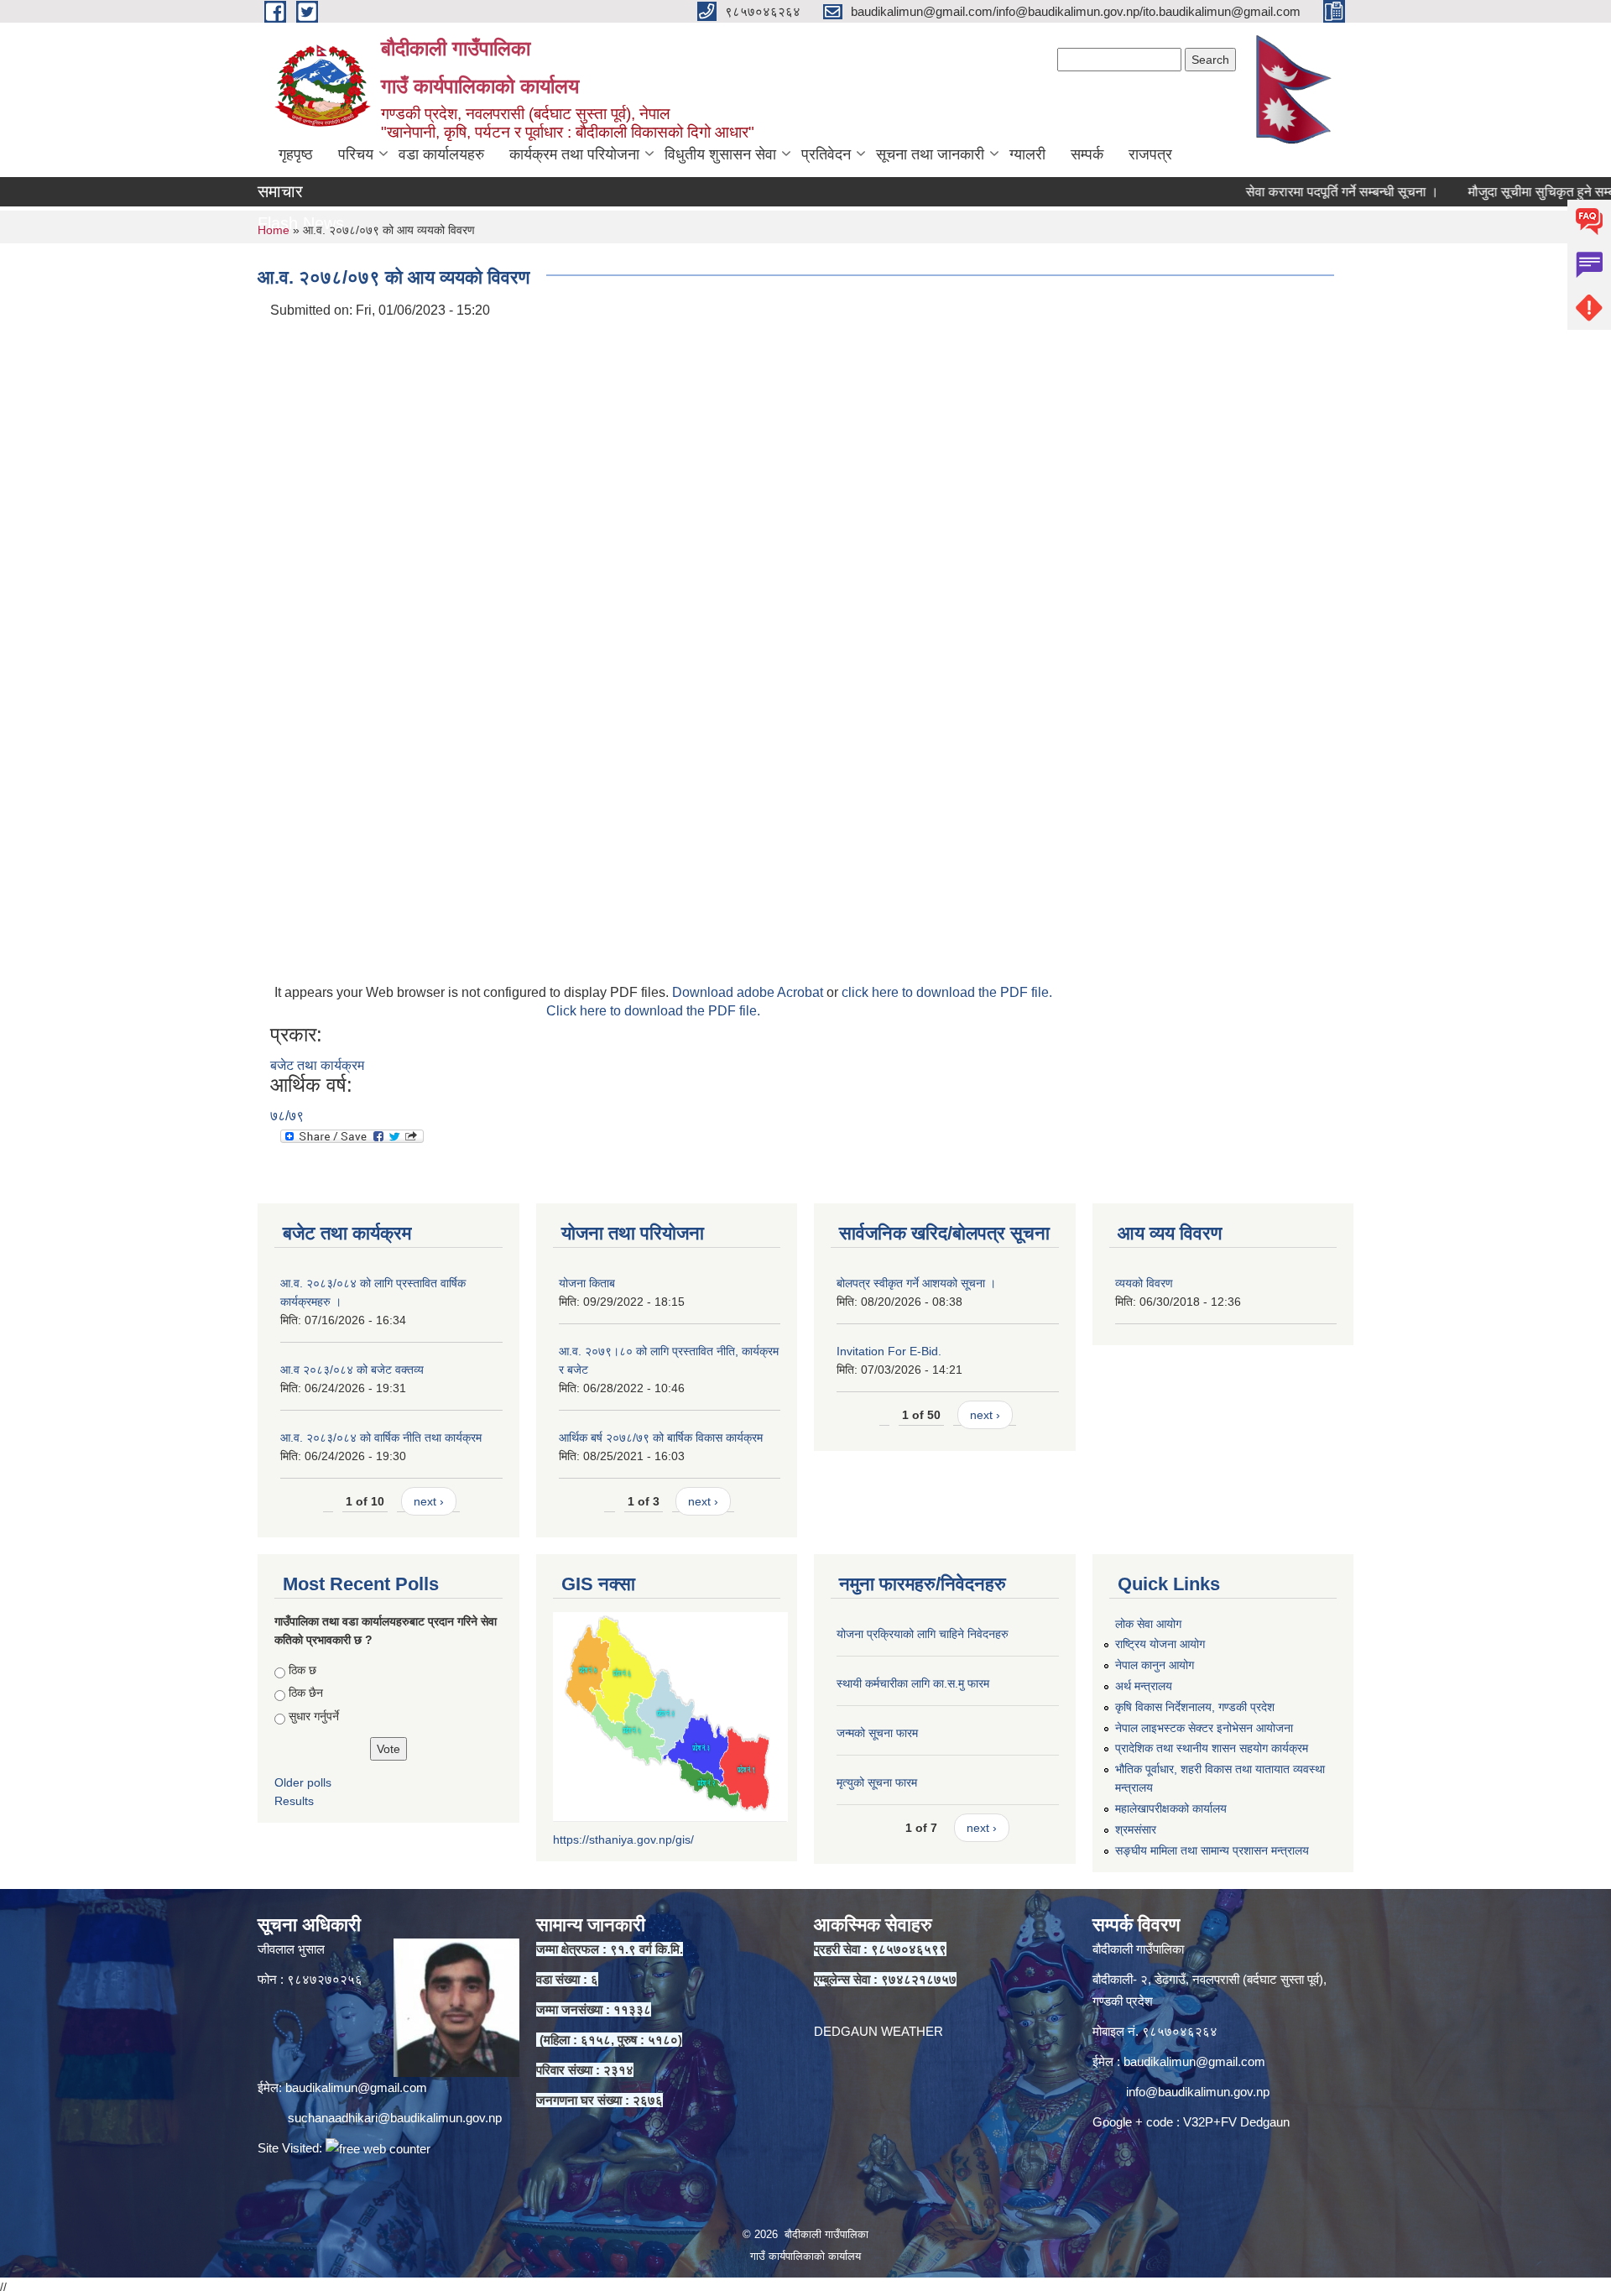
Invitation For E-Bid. (889, 1351)
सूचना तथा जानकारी (930, 154)
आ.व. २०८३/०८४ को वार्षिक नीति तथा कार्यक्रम (381, 1438)
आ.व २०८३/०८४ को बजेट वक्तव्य (352, 1370)
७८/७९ (287, 1116)
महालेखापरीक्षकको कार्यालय (1171, 1808)
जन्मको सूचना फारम (877, 1733)
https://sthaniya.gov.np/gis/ (623, 1839)
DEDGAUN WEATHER (878, 2031)
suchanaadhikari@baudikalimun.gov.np (395, 2118)
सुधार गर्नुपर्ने (314, 1716)
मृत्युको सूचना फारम (877, 1782)
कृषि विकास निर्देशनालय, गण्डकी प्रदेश (1195, 1707)
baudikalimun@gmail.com (356, 2087)
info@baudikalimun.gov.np (1198, 2092)
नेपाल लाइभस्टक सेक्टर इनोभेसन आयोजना (1204, 1728)
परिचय (356, 154)
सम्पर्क (1087, 154)
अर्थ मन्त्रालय (1144, 1686)
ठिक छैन (306, 1693)
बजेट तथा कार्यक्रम (317, 1065)
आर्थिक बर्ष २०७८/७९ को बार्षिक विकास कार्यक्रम (661, 1438)
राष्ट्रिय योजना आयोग (1160, 1644)
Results (294, 1801)
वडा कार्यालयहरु (441, 154)
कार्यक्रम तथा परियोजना (574, 154)
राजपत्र (1150, 154)
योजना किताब (587, 1283)
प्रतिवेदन (826, 154)
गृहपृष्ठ (296, 154)
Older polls (303, 1782)
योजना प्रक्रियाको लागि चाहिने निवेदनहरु (923, 1634)
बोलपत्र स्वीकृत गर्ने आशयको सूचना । (916, 1283)
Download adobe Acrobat (749, 992)
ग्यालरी (1027, 154)
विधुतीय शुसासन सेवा (720, 154)
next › (429, 1501)
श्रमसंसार (1136, 1829)
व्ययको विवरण (1144, 1283)
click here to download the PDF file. (947, 992)
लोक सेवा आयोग (1148, 1624)
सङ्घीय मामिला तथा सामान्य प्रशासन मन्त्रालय (1212, 1850)
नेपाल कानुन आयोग (1155, 1665)
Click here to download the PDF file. (653, 1011)
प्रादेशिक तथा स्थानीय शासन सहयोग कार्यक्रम (1212, 1748)
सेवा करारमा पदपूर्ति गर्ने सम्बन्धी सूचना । (1294, 192)
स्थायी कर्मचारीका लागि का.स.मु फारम (913, 1683)
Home (274, 230)
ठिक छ (302, 1670)
